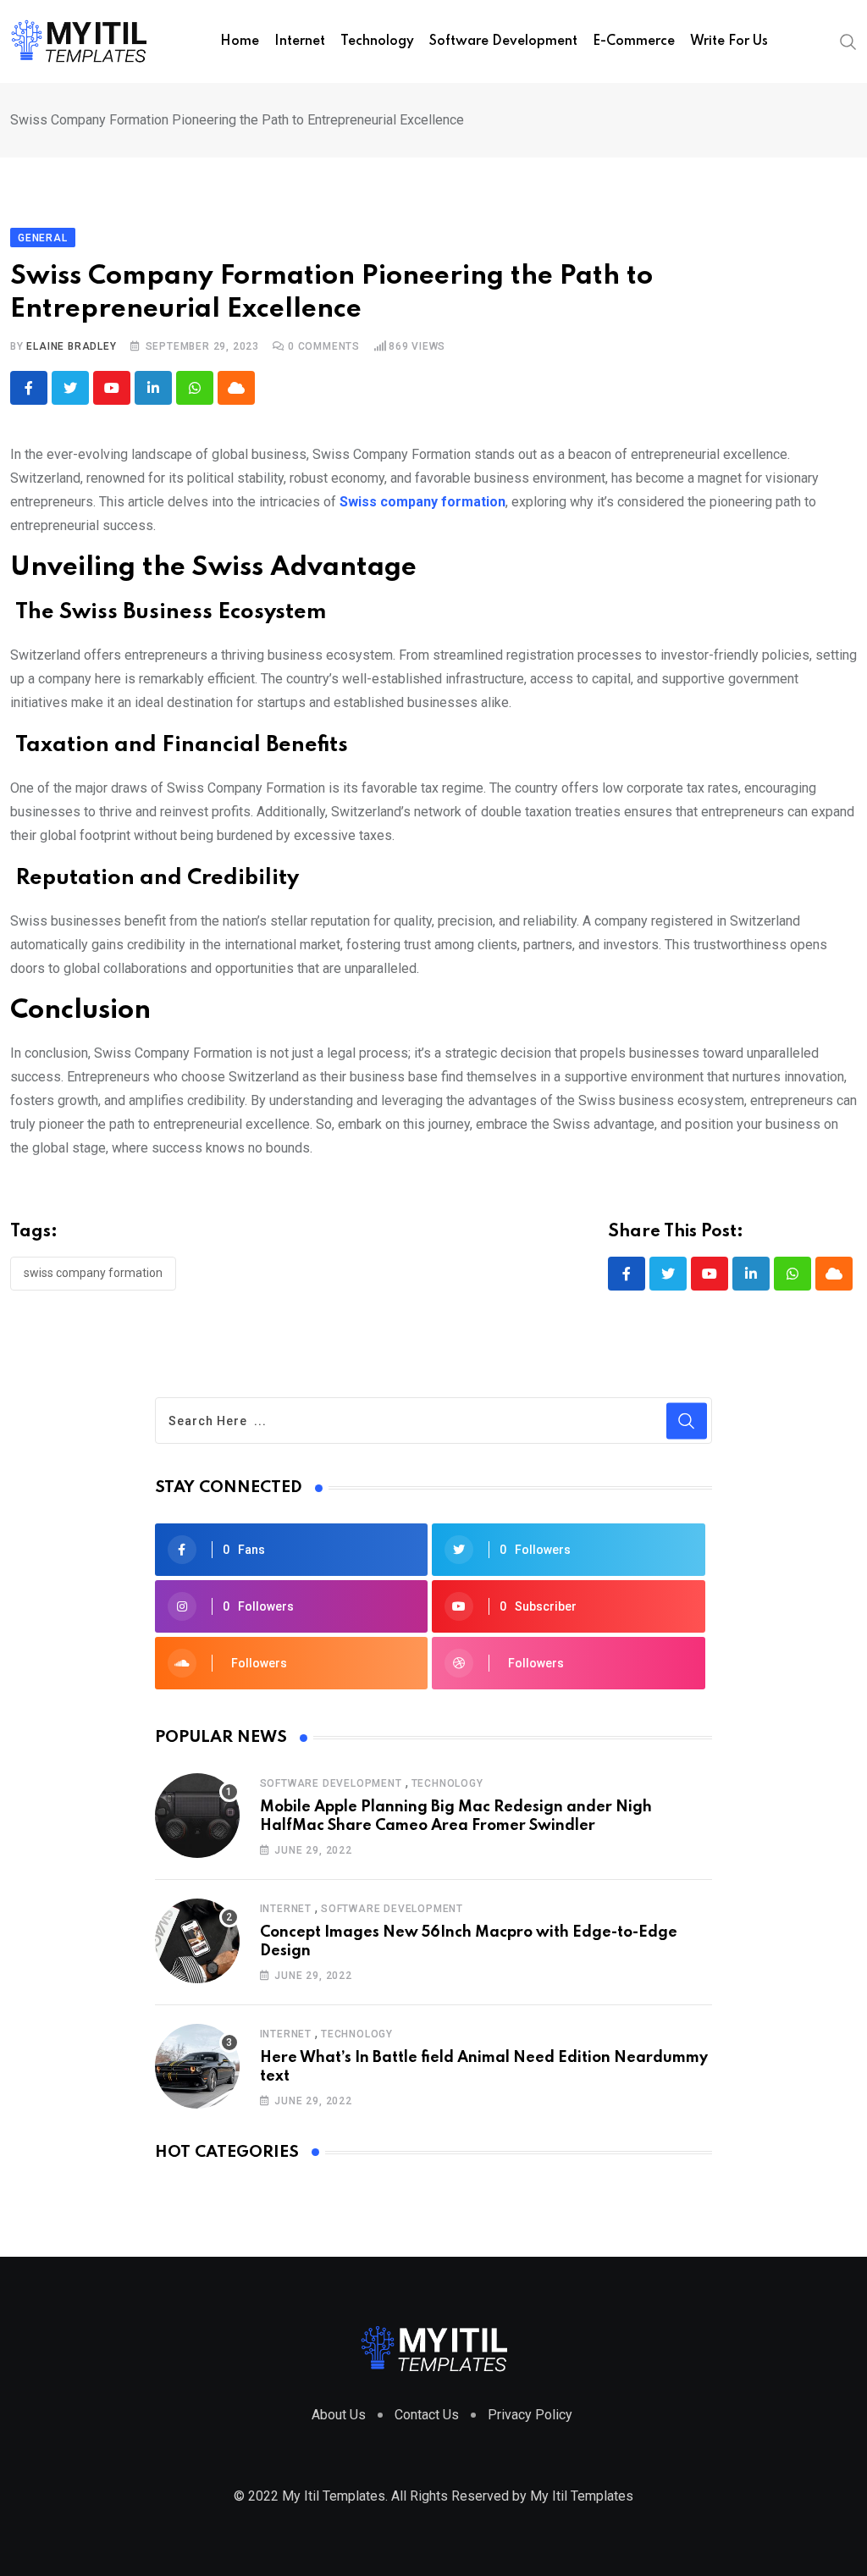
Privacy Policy (530, 2415)
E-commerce (634, 41)
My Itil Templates (582, 2496)
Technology (377, 41)
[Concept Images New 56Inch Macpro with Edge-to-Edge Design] (197, 1941)
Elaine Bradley (71, 346)
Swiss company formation (93, 1273)
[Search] (848, 41)
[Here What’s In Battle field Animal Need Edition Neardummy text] (197, 2066)
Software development (503, 41)
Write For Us (729, 41)
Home (240, 41)
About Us (339, 2415)
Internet (300, 41)
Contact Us (427, 2415)
